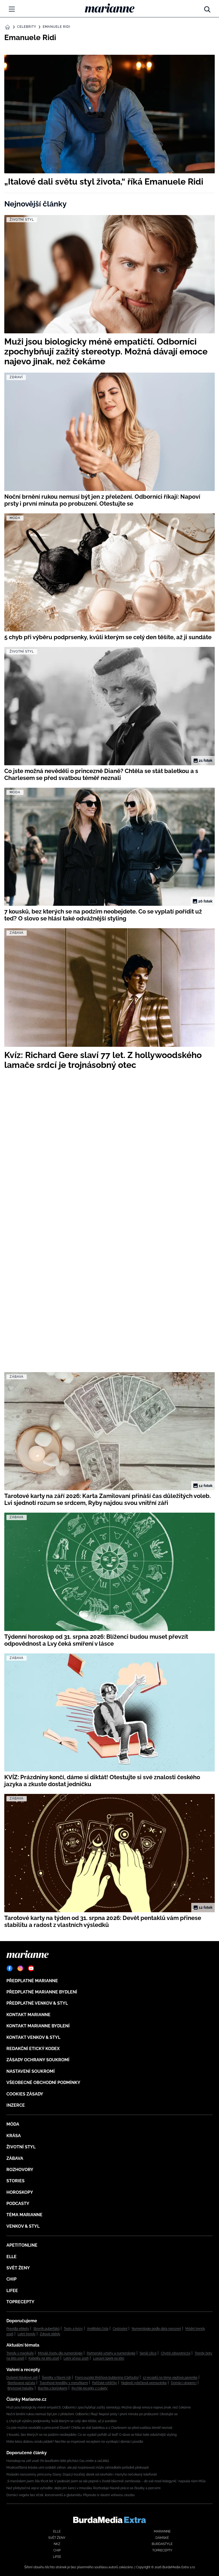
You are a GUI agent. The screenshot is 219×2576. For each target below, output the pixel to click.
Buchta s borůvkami (53, 2388)
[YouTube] (31, 1968)
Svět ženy (18, 2268)
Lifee (12, 2291)
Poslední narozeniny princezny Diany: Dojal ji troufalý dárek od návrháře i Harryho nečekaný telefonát (82, 2474)
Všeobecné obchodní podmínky (43, 2083)
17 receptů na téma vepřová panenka (170, 2378)
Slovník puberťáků (46, 2329)
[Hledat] (207, 8)
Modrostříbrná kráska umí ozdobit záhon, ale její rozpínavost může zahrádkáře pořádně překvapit (78, 2468)
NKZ (57, 2544)
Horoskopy (20, 2192)
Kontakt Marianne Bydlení (38, 2026)
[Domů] (110, 8)
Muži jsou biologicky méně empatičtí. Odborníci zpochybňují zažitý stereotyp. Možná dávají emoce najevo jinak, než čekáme (99, 2407)
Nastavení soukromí (31, 2071)
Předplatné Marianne (32, 1981)
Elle (11, 2257)
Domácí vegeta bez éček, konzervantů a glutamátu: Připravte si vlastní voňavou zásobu (71, 2495)
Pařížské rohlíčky (105, 2383)
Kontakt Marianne (28, 2015)
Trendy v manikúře (20, 2353)
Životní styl (21, 2147)
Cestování (120, 2329)
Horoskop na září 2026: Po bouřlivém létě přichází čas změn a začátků (58, 2461)
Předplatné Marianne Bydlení (42, 1992)
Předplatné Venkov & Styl (37, 2003)
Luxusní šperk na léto (109, 2358)
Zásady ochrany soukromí (38, 2060)
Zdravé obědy (50, 2334)
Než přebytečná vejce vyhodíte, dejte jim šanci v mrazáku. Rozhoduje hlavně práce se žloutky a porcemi (83, 2488)
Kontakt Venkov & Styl (33, 2037)
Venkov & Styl (23, 2226)
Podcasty (18, 2204)
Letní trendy (27, 2334)
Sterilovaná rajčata (21, 2383)
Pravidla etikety (18, 2329)
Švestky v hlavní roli (56, 2378)
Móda (13, 2124)
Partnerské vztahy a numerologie (111, 2353)
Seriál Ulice (148, 2353)
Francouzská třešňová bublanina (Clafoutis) (107, 2378)
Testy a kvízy (73, 2329)
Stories (15, 2181)
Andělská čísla (98, 2329)
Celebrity (27, 27)
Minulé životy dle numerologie (60, 2353)
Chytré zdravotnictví (176, 2353)
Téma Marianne (24, 2215)
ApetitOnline (22, 2245)
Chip (11, 2279)
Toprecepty (20, 2302)
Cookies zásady (25, 2094)
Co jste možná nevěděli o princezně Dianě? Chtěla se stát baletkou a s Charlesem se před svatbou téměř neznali (89, 2428)
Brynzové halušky (21, 2388)
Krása (14, 2136)
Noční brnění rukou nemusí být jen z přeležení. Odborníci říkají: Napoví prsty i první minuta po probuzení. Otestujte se (92, 2414)
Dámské (162, 2538)
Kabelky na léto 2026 (44, 2358)
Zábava (15, 2158)
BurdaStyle (162, 2544)
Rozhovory (20, 2170)
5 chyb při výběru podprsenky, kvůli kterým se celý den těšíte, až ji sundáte (62, 2421)
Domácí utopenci (184, 2383)
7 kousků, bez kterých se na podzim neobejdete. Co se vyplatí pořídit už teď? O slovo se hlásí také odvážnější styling (91, 2435)
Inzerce (16, 2105)
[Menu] (12, 9)
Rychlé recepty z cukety (90, 2388)
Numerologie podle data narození (156, 2329)
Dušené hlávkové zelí (22, 2378)
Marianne (162, 2531)
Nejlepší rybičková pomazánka (144, 2383)
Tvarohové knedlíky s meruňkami (64, 2383)
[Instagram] (20, 1968)
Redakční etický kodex (33, 2049)
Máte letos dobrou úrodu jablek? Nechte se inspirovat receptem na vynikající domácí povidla (75, 2442)
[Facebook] (10, 1968)
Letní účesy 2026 (76, 2358)
